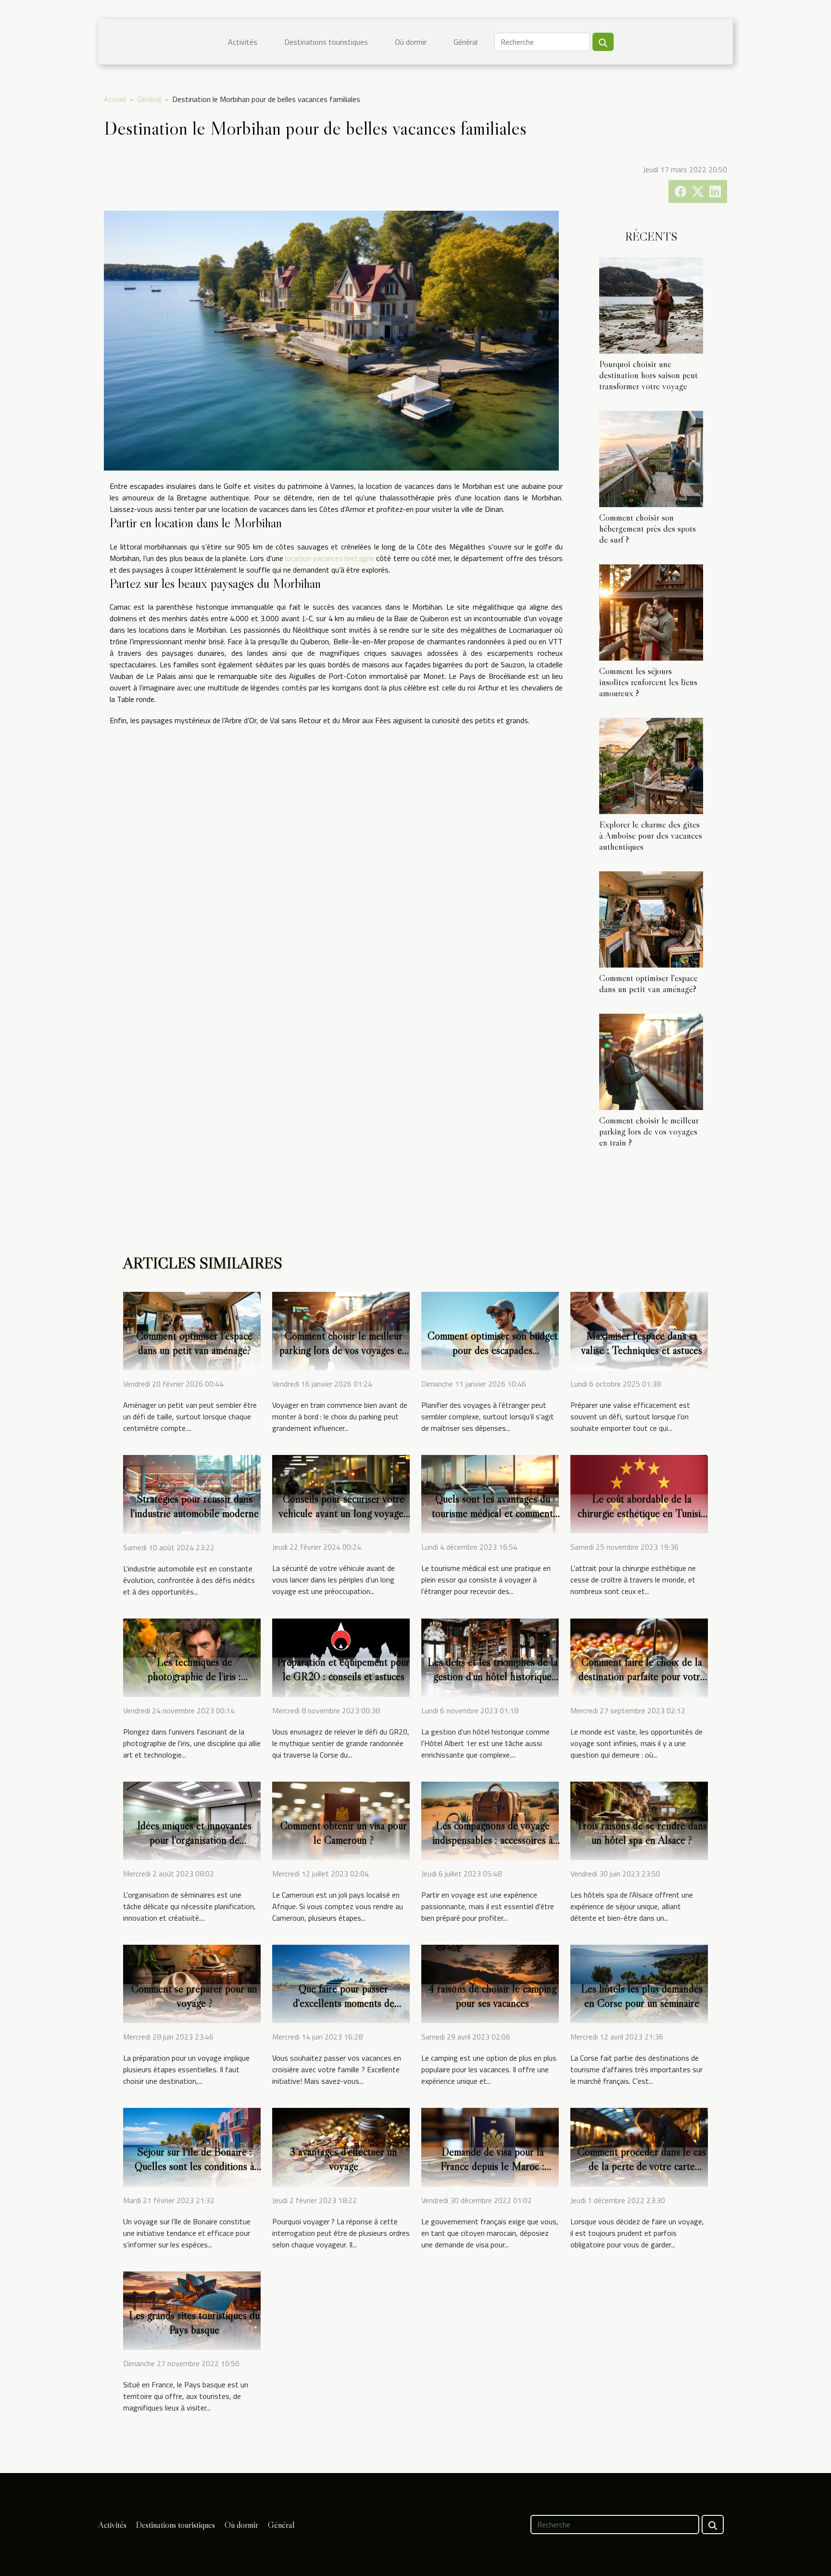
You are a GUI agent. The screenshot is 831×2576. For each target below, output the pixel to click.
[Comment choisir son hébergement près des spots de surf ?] (651, 458)
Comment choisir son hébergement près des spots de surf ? (648, 528)
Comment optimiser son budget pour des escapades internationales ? (493, 1350)
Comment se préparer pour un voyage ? (194, 1996)
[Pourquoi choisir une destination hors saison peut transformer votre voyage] (651, 305)
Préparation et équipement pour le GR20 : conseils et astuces (343, 1669)
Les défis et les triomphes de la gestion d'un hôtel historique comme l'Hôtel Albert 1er (493, 1676)
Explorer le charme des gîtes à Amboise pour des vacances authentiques (651, 835)
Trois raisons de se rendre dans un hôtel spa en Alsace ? (642, 1833)
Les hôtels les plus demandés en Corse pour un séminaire (642, 1996)
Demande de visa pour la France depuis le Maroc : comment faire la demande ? (492, 2166)
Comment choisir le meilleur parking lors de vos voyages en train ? (649, 1131)
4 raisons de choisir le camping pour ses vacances (492, 1996)
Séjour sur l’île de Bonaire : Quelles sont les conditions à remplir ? (195, 2166)
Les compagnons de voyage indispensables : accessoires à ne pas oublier (493, 1840)
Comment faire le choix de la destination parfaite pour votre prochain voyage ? (642, 1676)
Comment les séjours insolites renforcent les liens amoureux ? (648, 682)
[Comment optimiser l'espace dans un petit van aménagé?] (651, 918)
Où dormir (411, 42)
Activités (243, 42)
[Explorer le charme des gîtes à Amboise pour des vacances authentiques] (651, 765)
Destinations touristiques (326, 42)
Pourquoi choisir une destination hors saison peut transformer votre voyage (648, 375)
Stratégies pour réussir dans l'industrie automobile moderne (195, 1506)
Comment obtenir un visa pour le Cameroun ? (344, 1833)
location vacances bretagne (330, 558)
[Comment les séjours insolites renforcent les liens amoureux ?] (651, 612)
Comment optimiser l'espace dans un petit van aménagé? (648, 983)
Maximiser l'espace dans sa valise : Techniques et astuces (642, 1343)
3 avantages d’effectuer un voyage (343, 2159)
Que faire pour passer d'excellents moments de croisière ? (344, 2003)
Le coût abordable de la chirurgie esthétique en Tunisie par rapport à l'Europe (642, 1513)
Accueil (115, 99)
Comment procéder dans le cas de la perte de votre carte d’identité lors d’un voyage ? (642, 2166)
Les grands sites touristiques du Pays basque (194, 2322)
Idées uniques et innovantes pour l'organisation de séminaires (194, 1840)
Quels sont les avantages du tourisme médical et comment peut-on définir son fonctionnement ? (492, 1520)
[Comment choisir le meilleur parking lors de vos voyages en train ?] (651, 1061)
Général (466, 42)
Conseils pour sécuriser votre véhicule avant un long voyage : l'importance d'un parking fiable (344, 1513)
